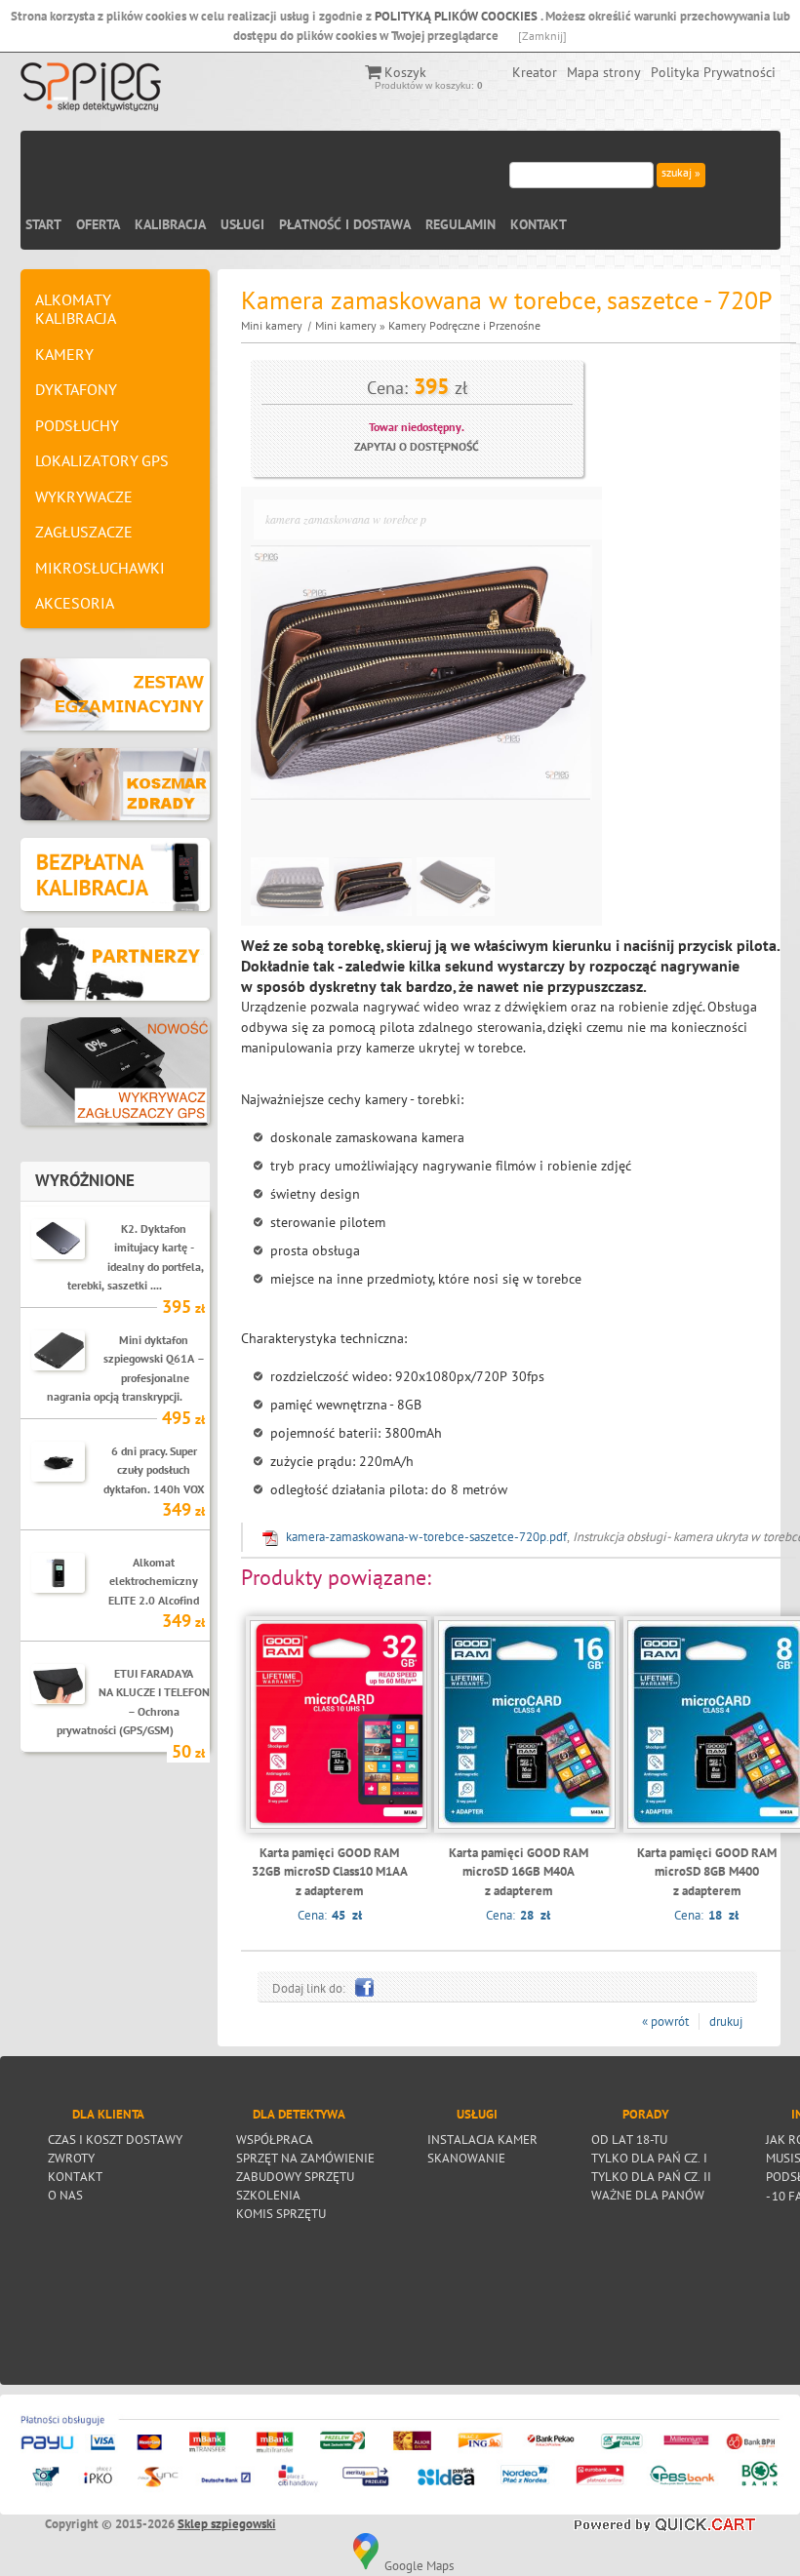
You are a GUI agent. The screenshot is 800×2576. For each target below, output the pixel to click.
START (43, 224)
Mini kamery (272, 325)
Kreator (535, 72)
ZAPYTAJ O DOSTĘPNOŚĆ (417, 446)
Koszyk (405, 72)
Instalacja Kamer (482, 2139)
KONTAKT (539, 224)
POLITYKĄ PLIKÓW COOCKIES (458, 16)
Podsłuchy (77, 425)
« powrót (665, 2021)
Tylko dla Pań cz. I (649, 2158)
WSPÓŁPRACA (275, 2139)
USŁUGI (242, 224)
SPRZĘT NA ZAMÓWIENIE (305, 2158)
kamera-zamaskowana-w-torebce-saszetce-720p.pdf (426, 1537)
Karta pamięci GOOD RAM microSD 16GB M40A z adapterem (519, 1872)
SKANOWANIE (466, 2158)
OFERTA (98, 224)
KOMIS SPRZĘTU (281, 2213)
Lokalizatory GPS (102, 460)
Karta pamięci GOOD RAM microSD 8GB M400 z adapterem (707, 1872)
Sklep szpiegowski (227, 2524)
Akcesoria (75, 603)
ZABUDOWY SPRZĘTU (295, 2176)
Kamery (64, 354)
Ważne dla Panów (648, 2195)
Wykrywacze (84, 496)
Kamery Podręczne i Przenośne (464, 325)
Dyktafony (76, 389)
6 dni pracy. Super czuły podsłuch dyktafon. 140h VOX (154, 1469)
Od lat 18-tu (629, 2139)
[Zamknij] (542, 36)
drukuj (726, 2021)
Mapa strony (604, 72)
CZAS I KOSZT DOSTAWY (115, 2139)
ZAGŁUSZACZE (84, 532)
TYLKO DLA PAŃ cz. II (651, 2176)
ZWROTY (71, 2158)
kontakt (75, 2176)
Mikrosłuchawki (100, 568)
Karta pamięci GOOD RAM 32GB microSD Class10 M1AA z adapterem (330, 1872)
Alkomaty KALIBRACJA (76, 309)
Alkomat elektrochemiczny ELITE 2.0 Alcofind (154, 1581)
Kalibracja (170, 224)
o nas (65, 2195)
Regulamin (460, 224)
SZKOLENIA (268, 2195)
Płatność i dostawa (345, 224)
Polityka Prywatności (713, 72)
